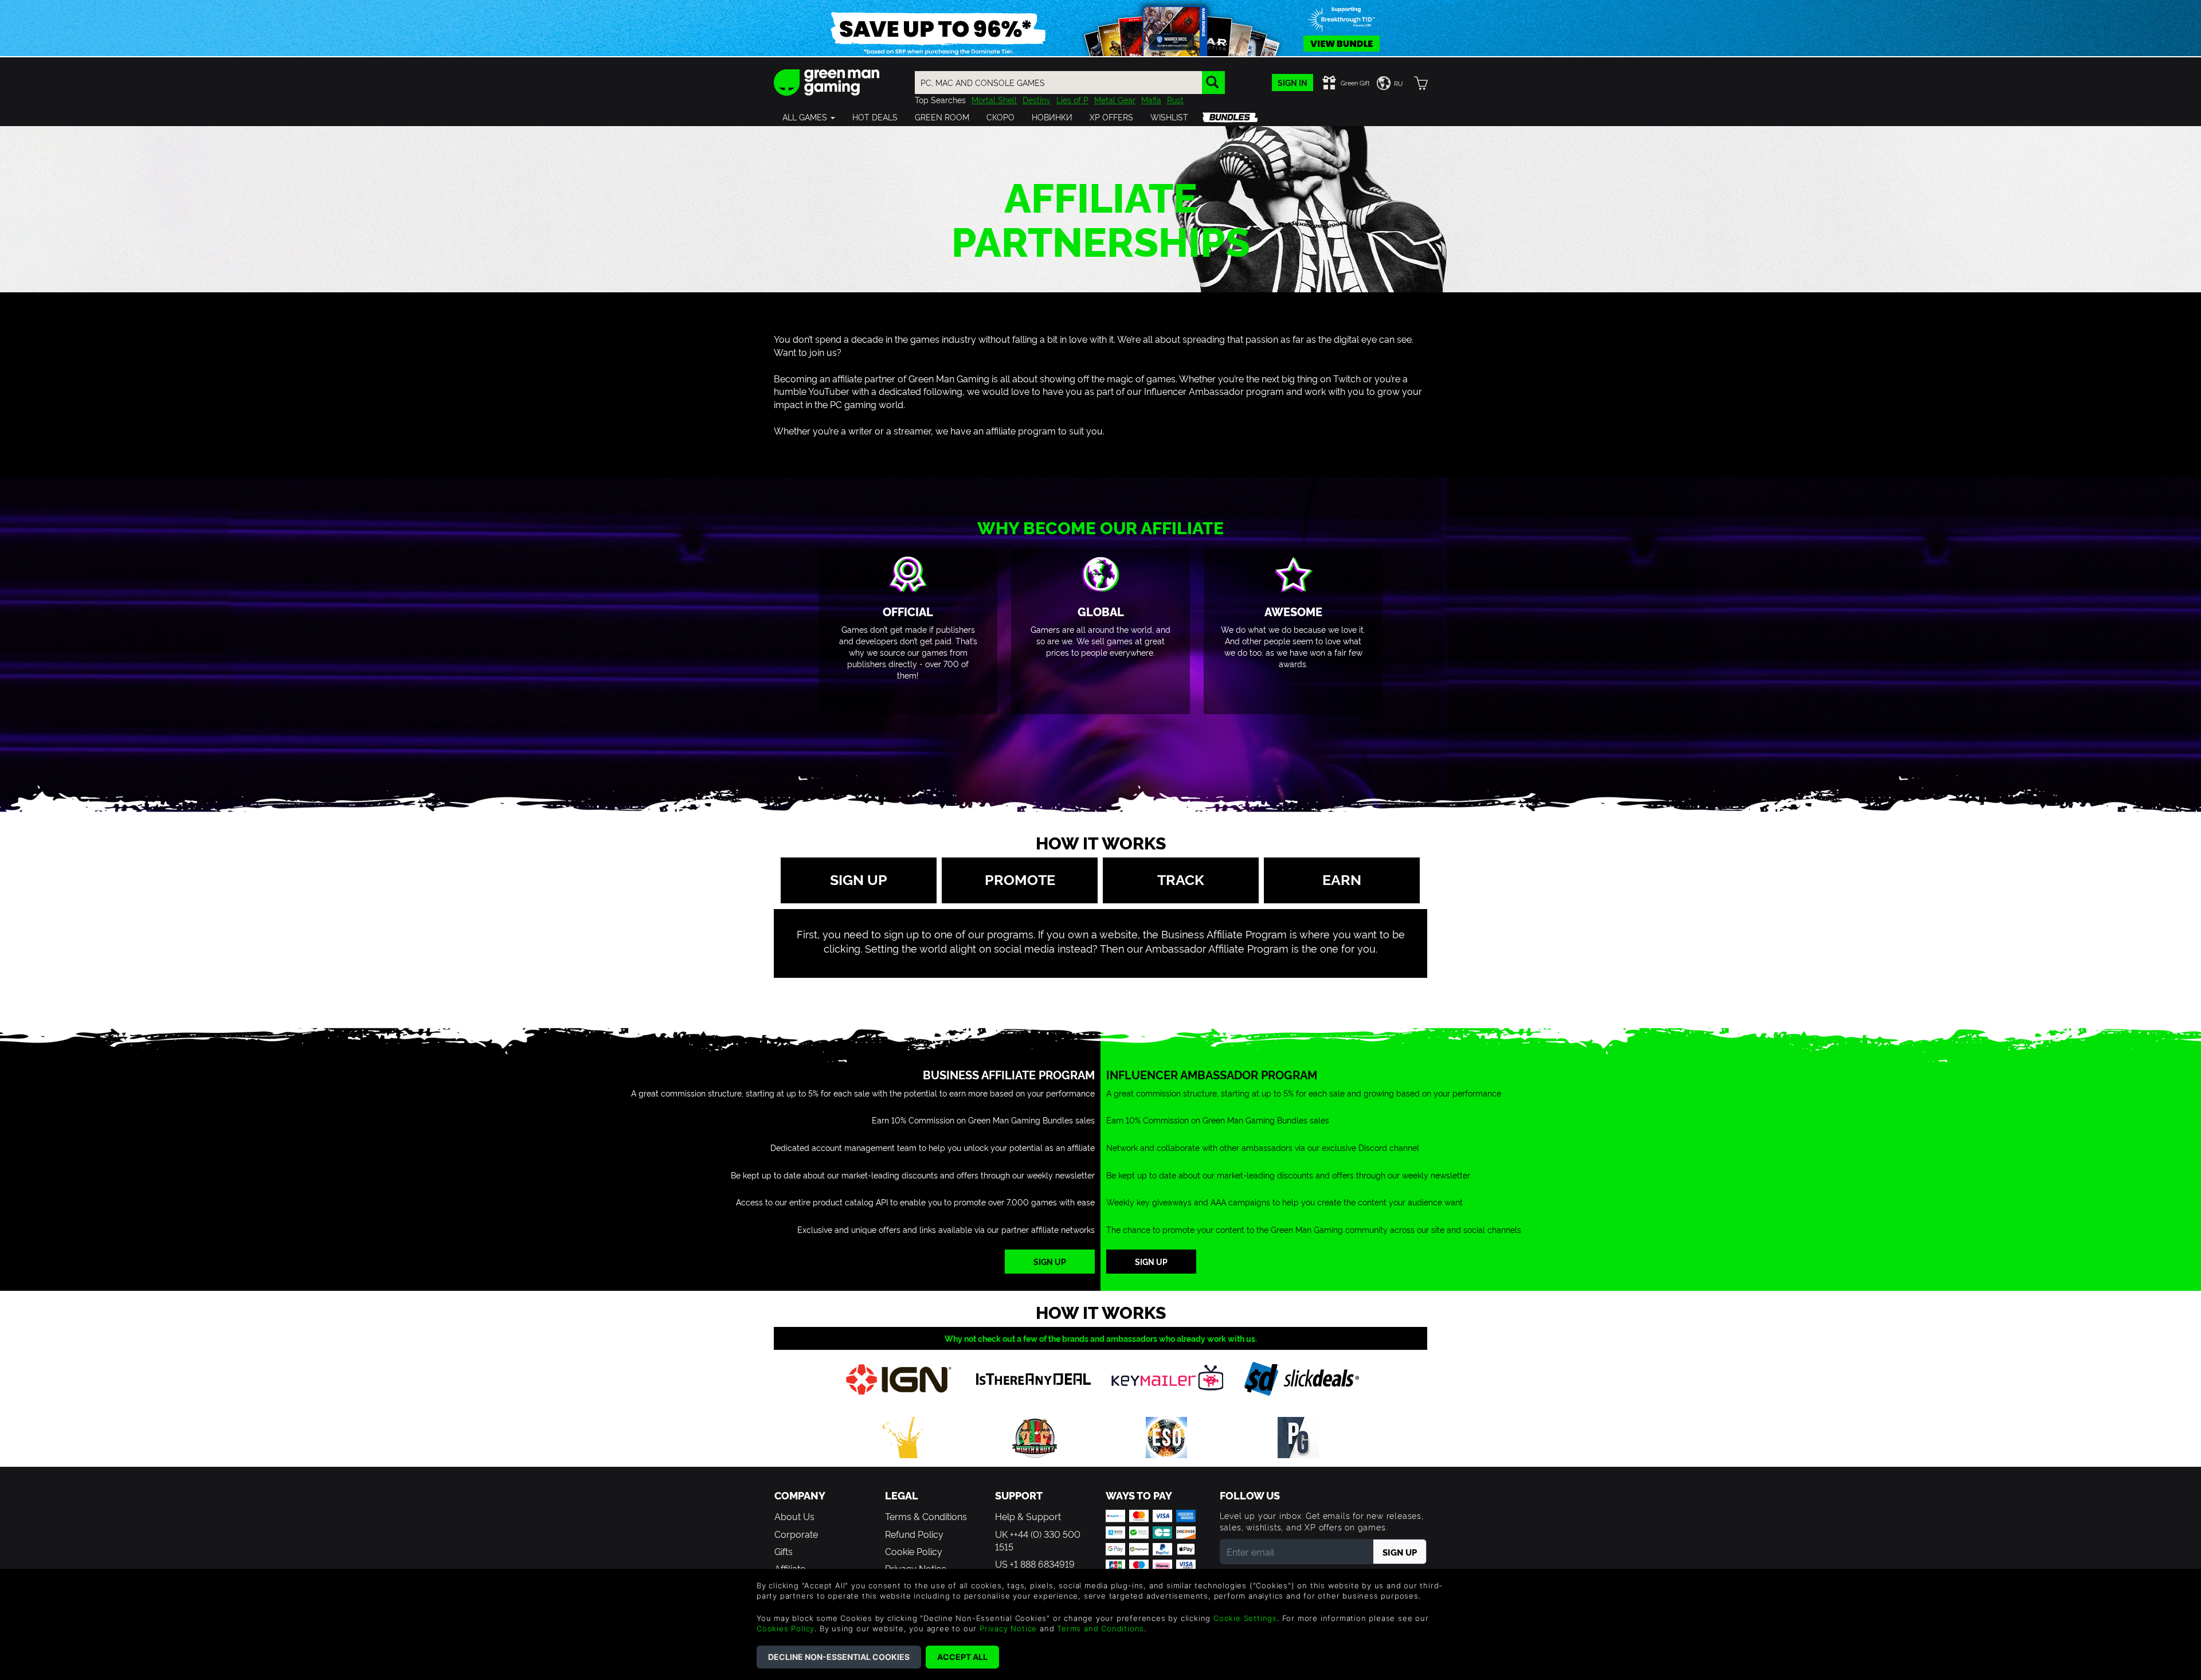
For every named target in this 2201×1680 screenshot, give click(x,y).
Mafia (1151, 99)
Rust (1175, 99)
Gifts (784, 1551)
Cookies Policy (786, 1628)
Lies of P (1072, 99)
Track (1181, 879)
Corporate (796, 1534)
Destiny (1037, 99)
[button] (809, 117)
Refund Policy (914, 1534)
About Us (794, 1516)
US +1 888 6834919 (1035, 1564)
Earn (1342, 879)
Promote (1020, 879)
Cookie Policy (914, 1551)
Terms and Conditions (1100, 1628)
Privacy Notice (1008, 1628)
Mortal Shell (994, 99)
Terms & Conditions (926, 1516)
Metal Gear (1115, 99)
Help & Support (1028, 1516)
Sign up (859, 879)
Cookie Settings (1245, 1618)
